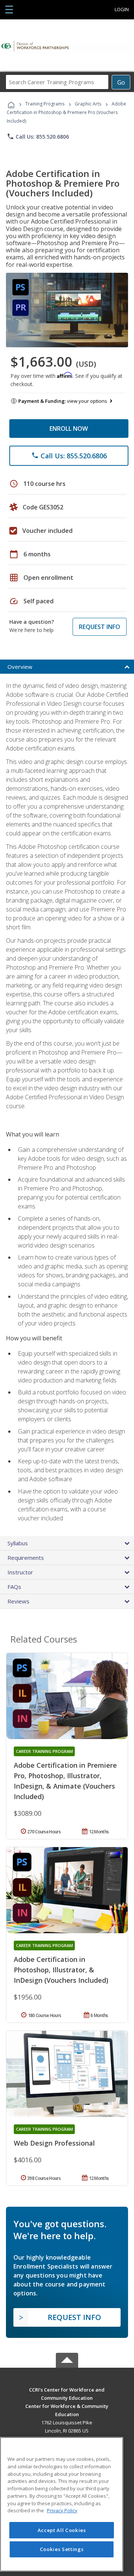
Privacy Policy (62, 2510)
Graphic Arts (88, 104)
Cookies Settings (62, 2549)
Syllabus (18, 1543)
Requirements (26, 1558)
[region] (62, 2504)
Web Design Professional (54, 2143)
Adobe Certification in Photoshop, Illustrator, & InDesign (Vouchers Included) (61, 1970)
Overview (20, 667)
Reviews (18, 1601)
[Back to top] (67, 2389)
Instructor (20, 1572)
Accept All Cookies (62, 2530)
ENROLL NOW (69, 429)
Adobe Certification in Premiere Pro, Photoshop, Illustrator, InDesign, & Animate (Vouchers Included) (65, 1781)
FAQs (14, 1587)
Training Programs (45, 104)
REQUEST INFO (100, 627)
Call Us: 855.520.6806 (38, 136)
